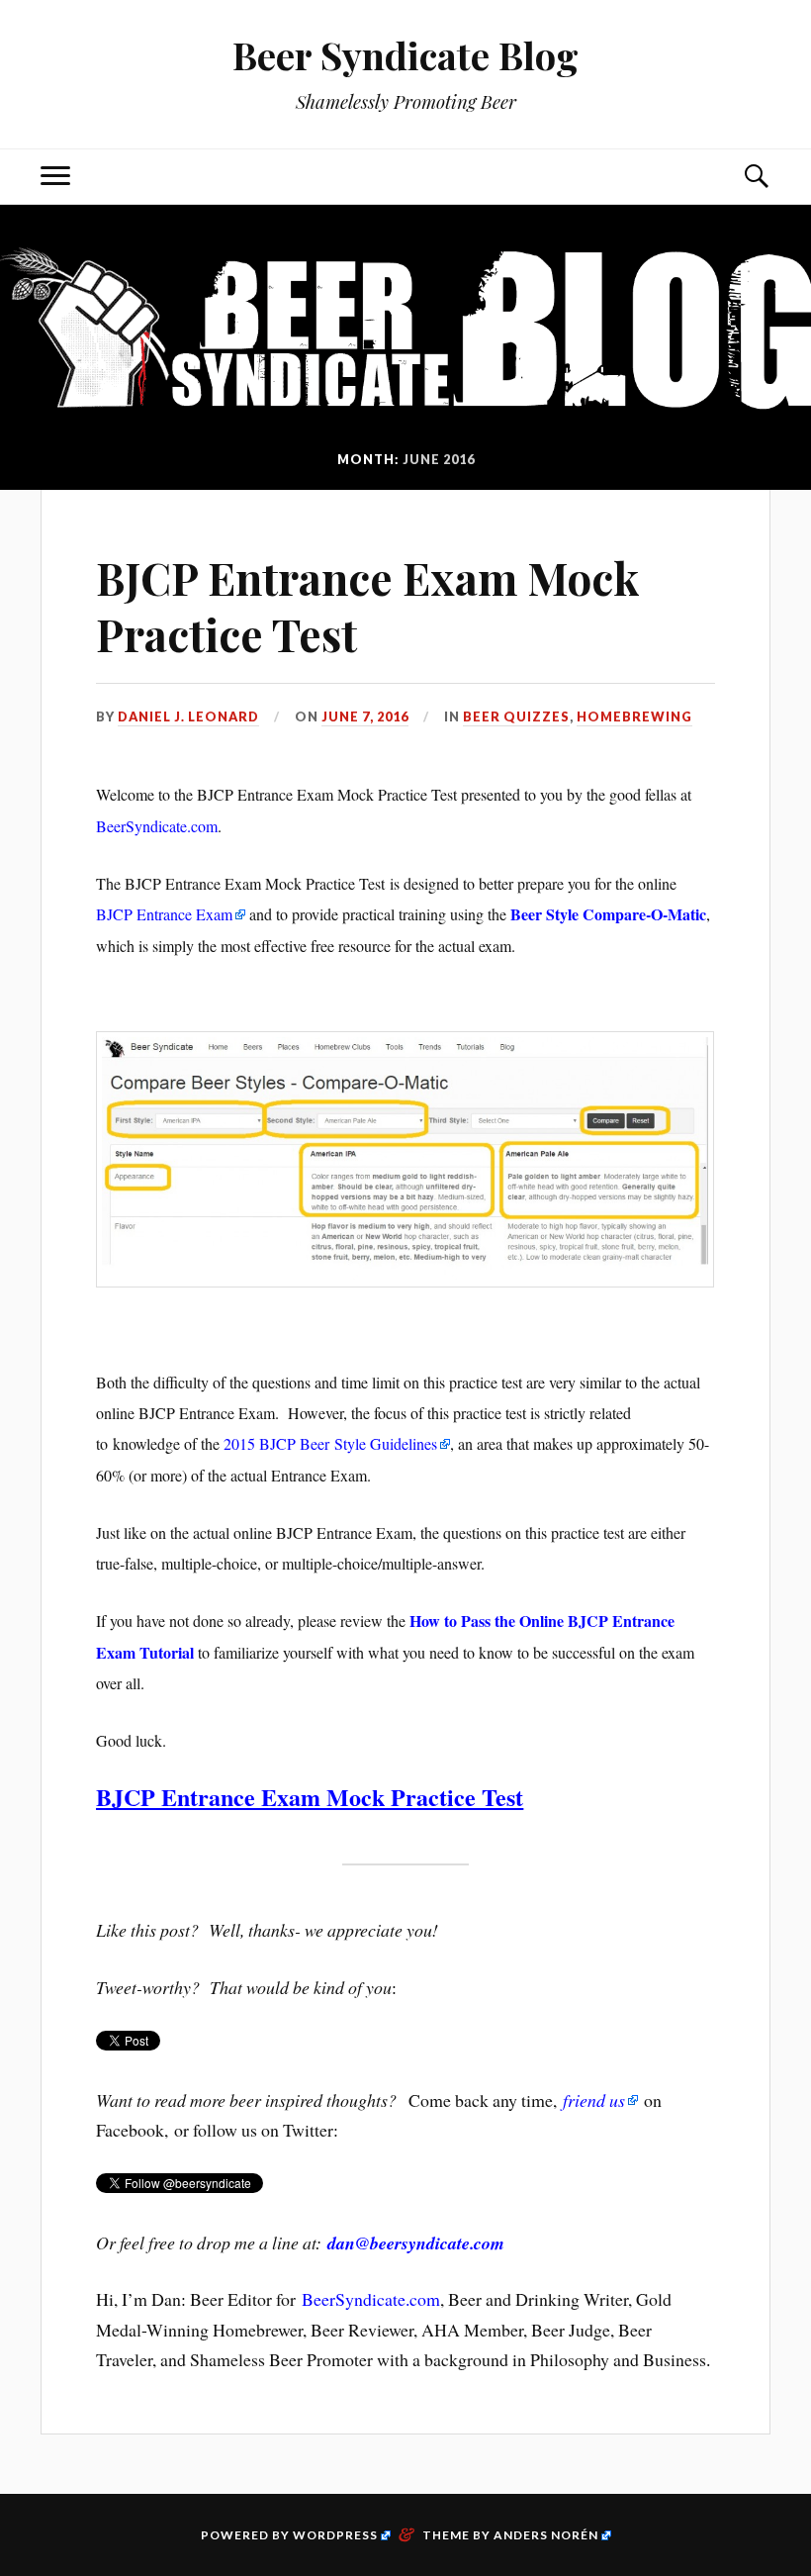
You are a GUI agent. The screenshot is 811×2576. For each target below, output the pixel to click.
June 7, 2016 (365, 716)
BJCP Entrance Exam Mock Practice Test (368, 606)
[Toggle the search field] (756, 177)
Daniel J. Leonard (188, 716)
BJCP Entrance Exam (164, 914)
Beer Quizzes (516, 716)
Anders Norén (546, 2535)
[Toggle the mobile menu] (55, 177)
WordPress (335, 2535)
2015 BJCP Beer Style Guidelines (330, 1443)
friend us (594, 2100)
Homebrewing (634, 716)
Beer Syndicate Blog (405, 55)
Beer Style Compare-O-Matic (608, 914)
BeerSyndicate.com (157, 826)
